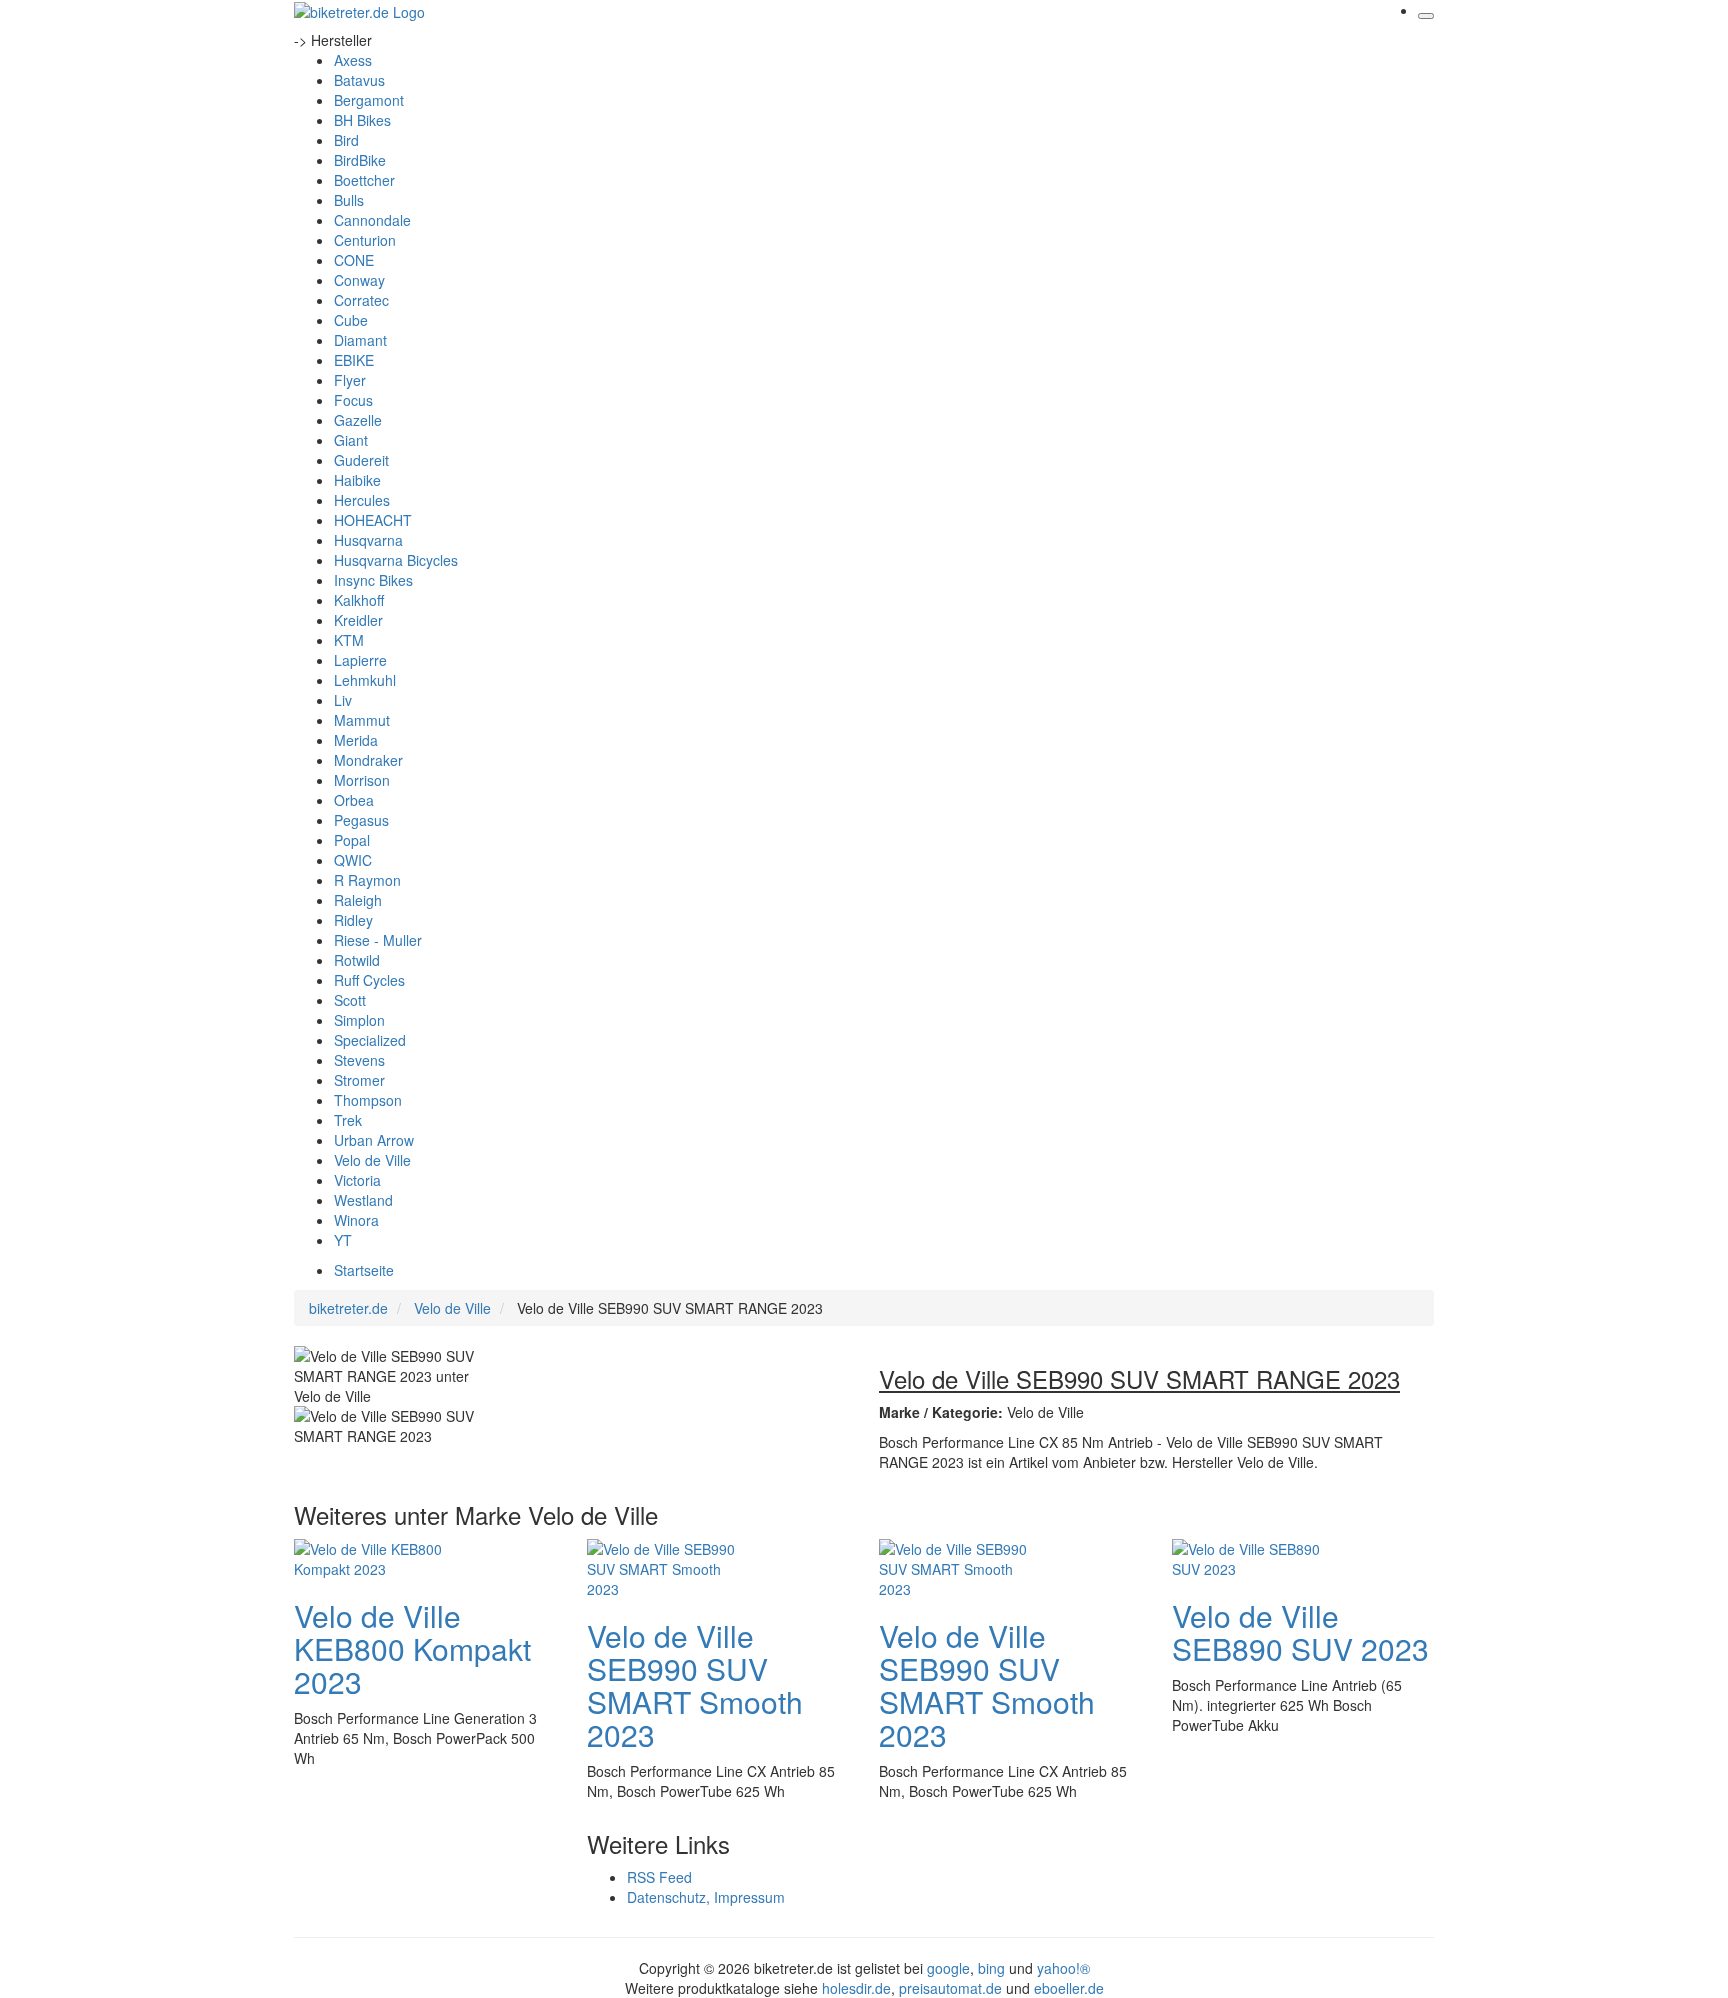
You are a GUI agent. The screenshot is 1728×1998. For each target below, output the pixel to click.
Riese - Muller (378, 940)
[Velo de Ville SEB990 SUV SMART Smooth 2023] (667, 1566)
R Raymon (367, 880)
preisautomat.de (950, 1988)
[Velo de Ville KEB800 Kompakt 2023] (374, 1556)
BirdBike (360, 160)
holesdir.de (856, 1988)
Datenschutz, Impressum (706, 1897)
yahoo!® (1063, 1968)
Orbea (354, 800)
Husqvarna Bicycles (396, 560)
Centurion (365, 240)
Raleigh (358, 900)
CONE (354, 260)
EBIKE (354, 360)
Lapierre (360, 660)
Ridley (353, 920)
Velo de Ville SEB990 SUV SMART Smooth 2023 (695, 1685)
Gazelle (358, 420)
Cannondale (372, 220)
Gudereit (361, 460)
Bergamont (369, 100)
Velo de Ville (372, 1160)
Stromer (359, 1080)
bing (991, 1968)
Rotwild (357, 960)
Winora (356, 1220)
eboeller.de (1069, 1988)
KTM (349, 640)
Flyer (350, 380)
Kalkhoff (359, 600)
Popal (352, 840)
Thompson (368, 1100)
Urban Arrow (374, 1140)
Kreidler (358, 620)
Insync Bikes (373, 580)
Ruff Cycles (369, 980)
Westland (363, 1200)
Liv (343, 700)
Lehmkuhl (365, 680)
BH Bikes (362, 120)
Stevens (359, 1060)
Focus (353, 400)
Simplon (359, 1020)
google (948, 1968)
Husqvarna (368, 540)
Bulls (349, 200)
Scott (350, 1000)
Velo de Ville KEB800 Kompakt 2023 (412, 1648)
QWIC (353, 860)
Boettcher (364, 180)
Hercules (362, 500)
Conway (359, 280)
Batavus (359, 80)
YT (343, 1240)
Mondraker (368, 760)
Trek (348, 1120)
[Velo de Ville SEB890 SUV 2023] (1252, 1556)
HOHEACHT (373, 520)
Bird (346, 140)
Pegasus (361, 820)
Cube (351, 320)
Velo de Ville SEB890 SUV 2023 (1300, 1632)
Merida (356, 740)
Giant (351, 440)
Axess (353, 60)
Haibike (357, 480)
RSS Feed (659, 1877)
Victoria (357, 1180)
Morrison (362, 780)
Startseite (364, 1270)
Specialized (370, 1040)
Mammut (362, 720)
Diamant (360, 340)
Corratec (361, 300)
